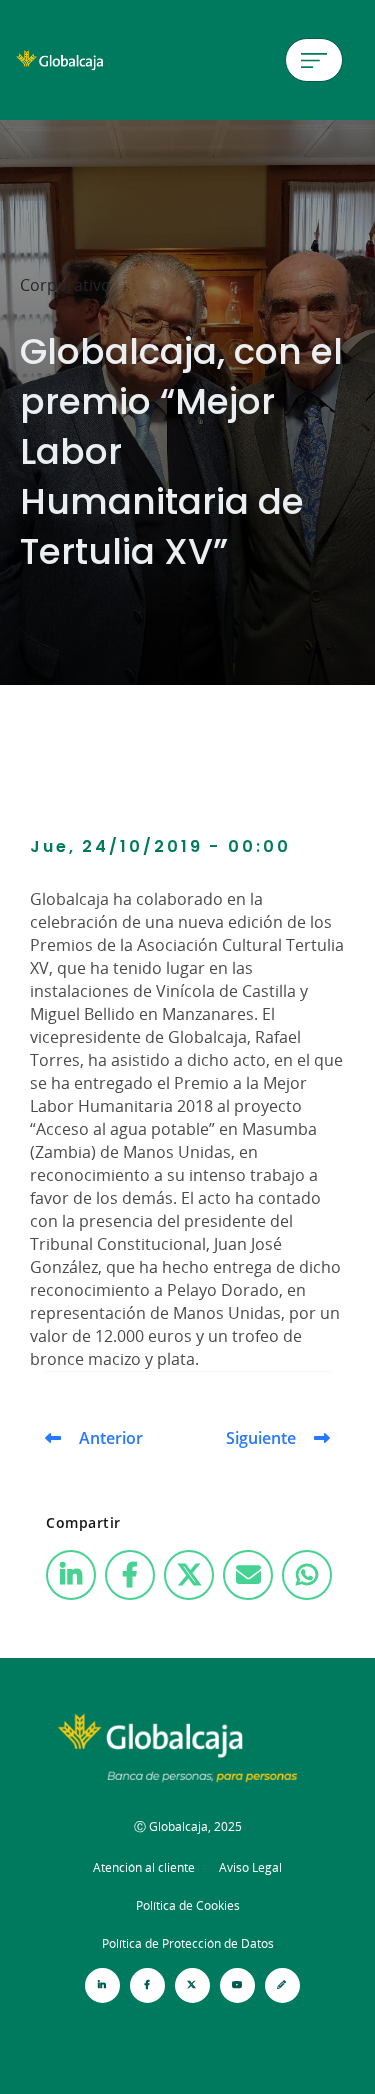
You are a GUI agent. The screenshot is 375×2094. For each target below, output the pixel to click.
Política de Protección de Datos (188, 1943)
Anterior (111, 1438)
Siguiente (261, 1438)
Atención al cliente (144, 1867)
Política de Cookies (188, 1905)
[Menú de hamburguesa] (314, 60)
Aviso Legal (250, 1867)
